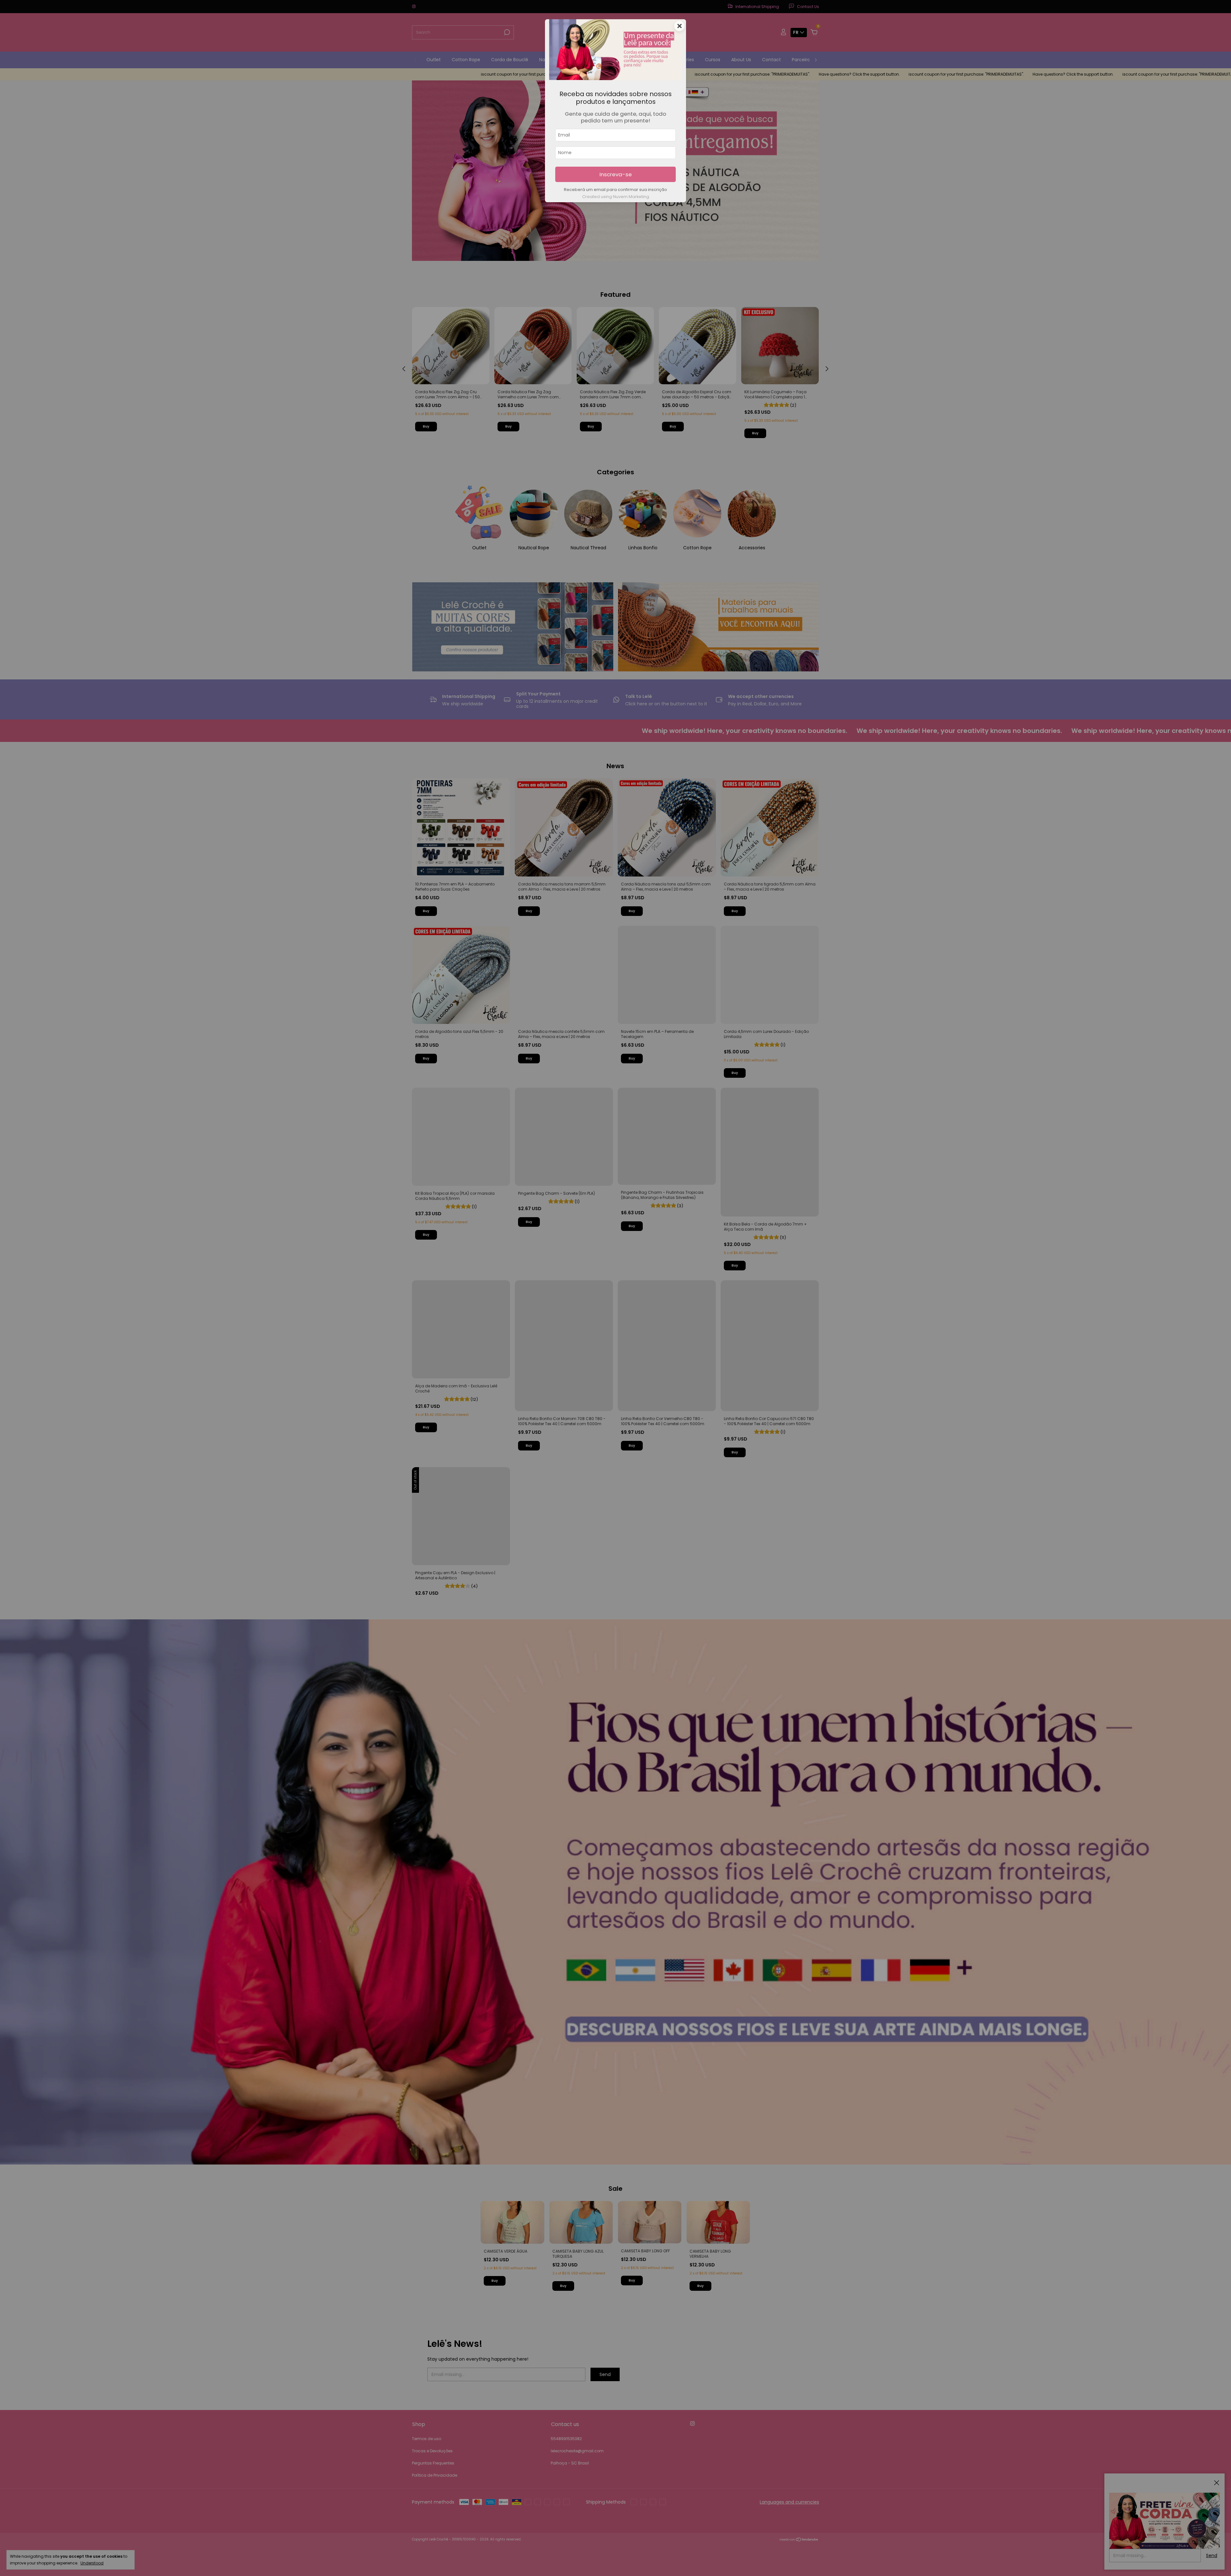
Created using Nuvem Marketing (616, 197)
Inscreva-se (616, 174)
